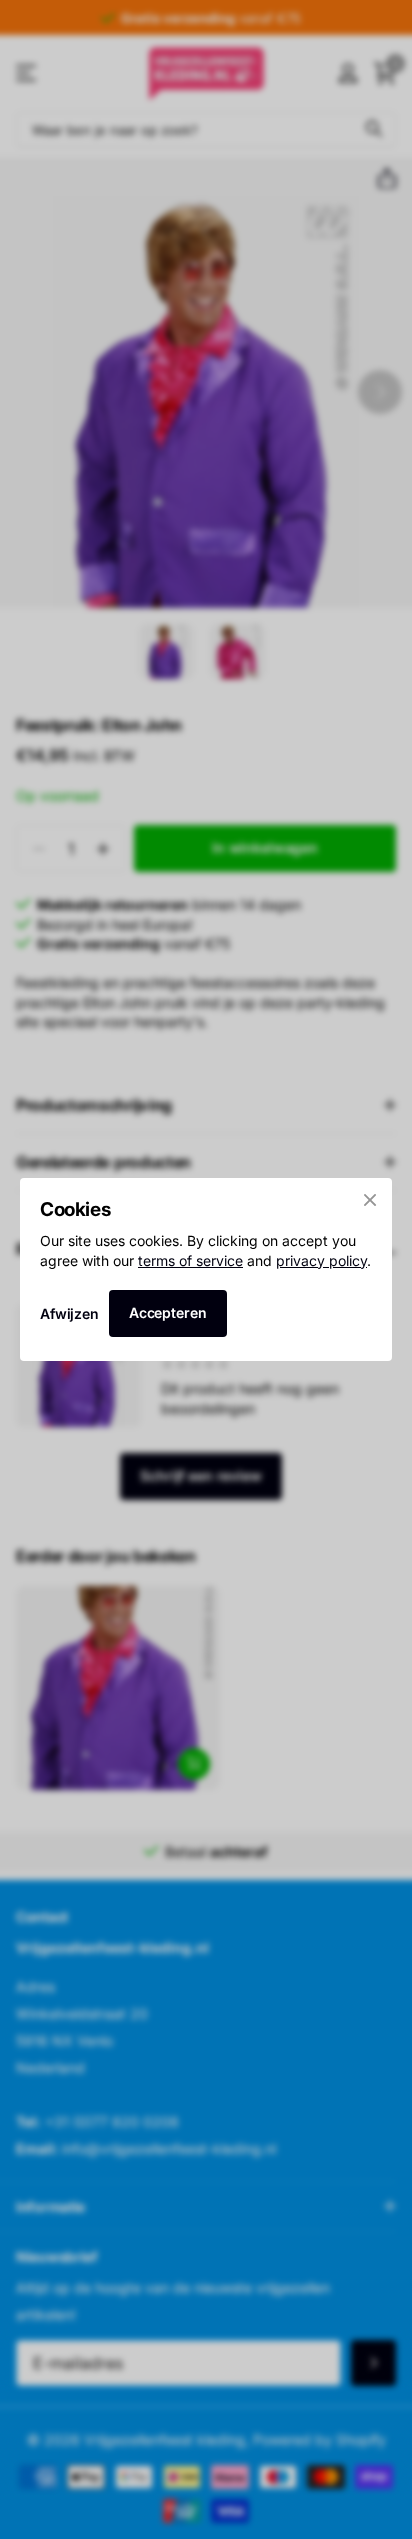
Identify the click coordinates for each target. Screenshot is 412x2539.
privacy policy (321, 1260)
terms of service (190, 1260)
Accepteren (168, 1312)
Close (370, 1200)
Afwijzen (69, 1313)
